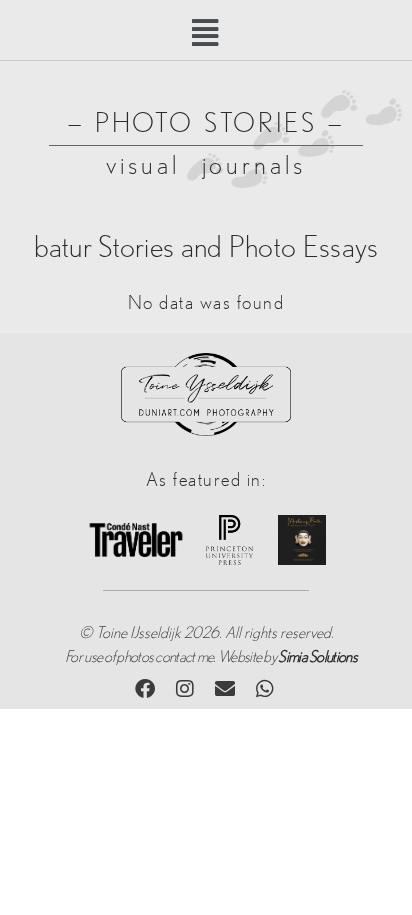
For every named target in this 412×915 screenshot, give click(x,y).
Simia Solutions (317, 657)
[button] (206, 33)
